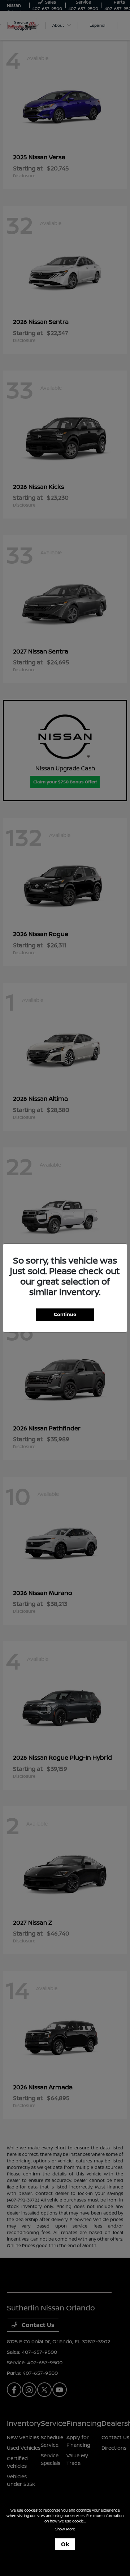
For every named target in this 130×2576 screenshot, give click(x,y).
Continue (65, 1314)
